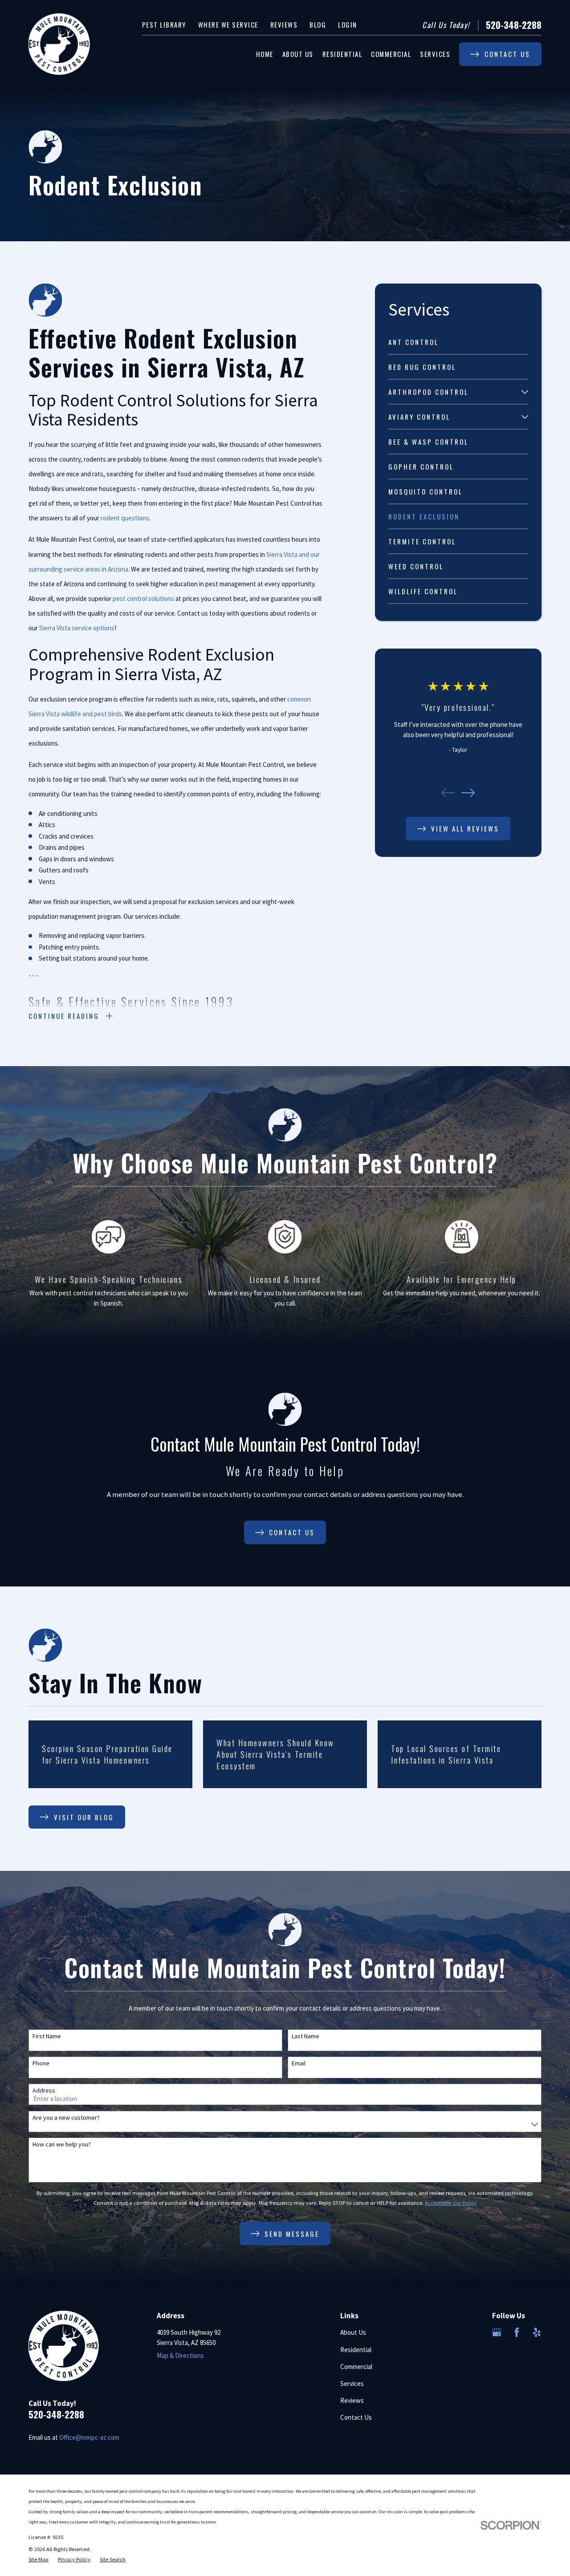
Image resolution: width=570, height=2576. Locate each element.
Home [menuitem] (265, 54)
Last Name (305, 2036)
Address (44, 2091)
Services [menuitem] (435, 54)
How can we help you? (62, 2144)
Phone (41, 2063)
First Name (47, 2036)
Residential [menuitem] (342, 54)
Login (348, 24)
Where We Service (228, 24)
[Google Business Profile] (497, 2332)
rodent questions (125, 518)
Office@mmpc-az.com (89, 2437)
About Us (353, 2332)
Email (299, 2063)
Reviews (284, 24)
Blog (318, 24)
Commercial (356, 2367)
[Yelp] (537, 2332)
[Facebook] (517, 2332)
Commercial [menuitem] (391, 54)
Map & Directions (180, 2355)
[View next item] (468, 793)
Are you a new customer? (66, 2118)
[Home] (59, 44)
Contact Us (356, 2417)
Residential (356, 2350)
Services (352, 2383)
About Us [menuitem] (298, 54)
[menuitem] (458, 342)
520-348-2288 (514, 25)
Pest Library (164, 24)
